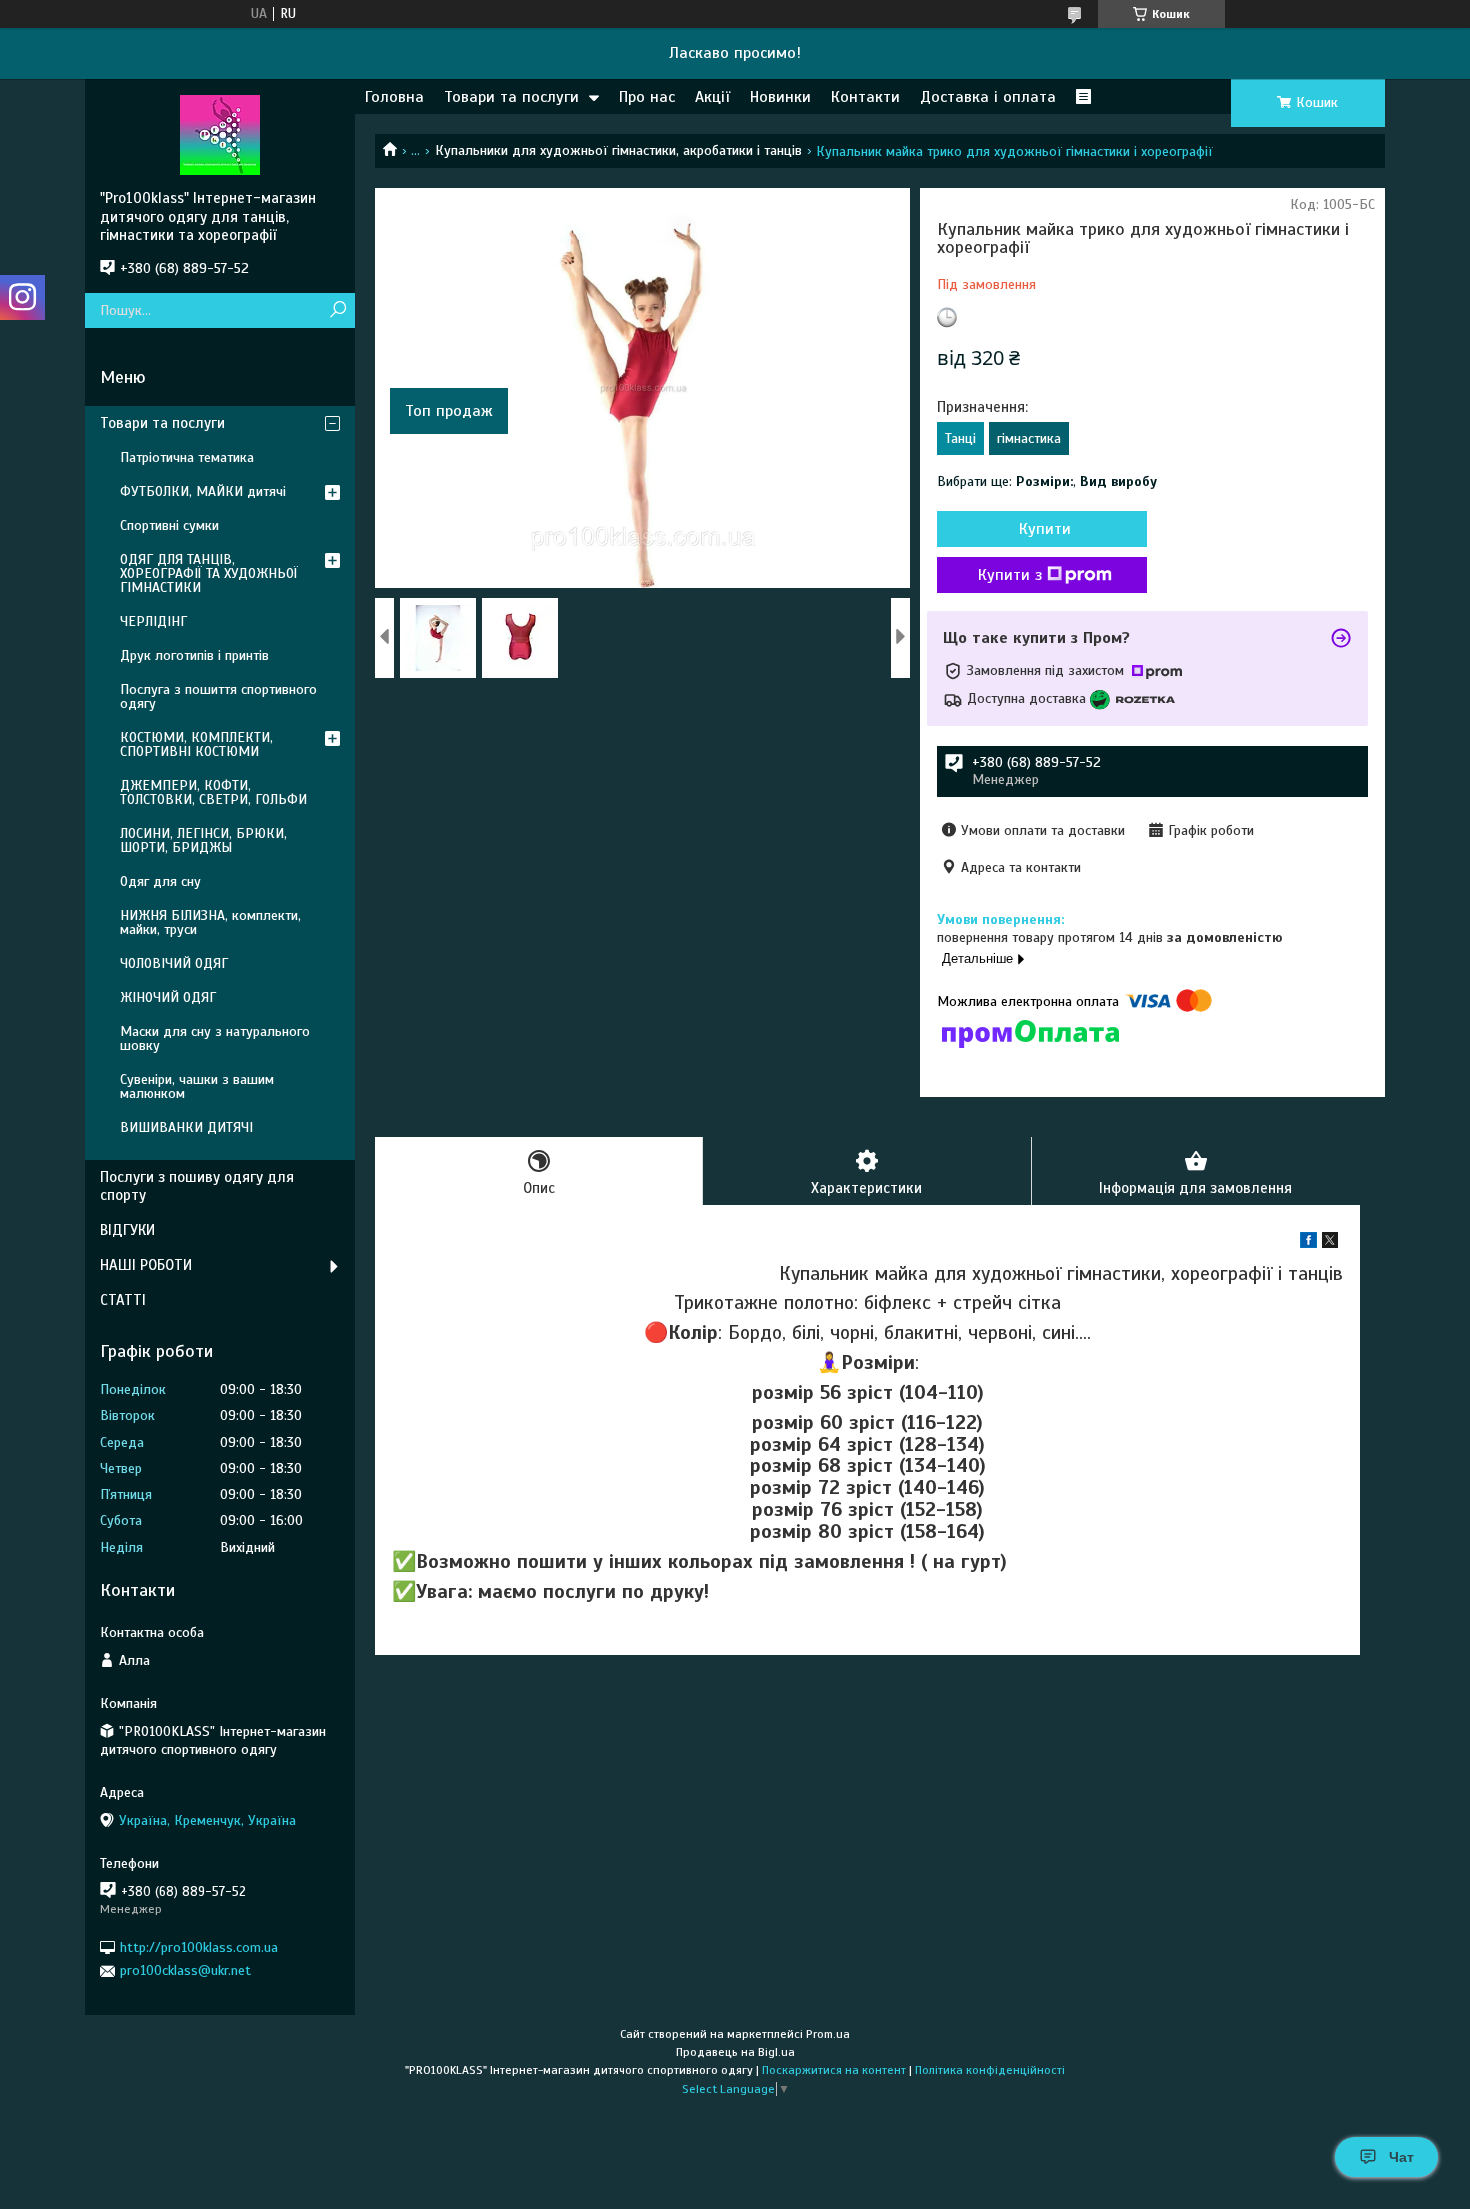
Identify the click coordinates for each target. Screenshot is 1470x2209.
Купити (1045, 529)
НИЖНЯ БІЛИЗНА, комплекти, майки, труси (210, 922)
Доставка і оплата (988, 97)
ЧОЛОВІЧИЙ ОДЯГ (174, 963)
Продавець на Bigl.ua (735, 2052)
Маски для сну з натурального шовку (215, 1038)
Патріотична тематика (187, 457)
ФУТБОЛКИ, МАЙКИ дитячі (203, 491)
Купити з (1010, 575)
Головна (394, 97)
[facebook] (1308, 1243)
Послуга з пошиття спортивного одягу (218, 696)
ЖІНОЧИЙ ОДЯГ (168, 997)
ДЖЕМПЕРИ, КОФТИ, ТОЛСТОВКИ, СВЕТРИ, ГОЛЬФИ (213, 792)
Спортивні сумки (169, 525)
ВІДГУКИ (127, 1230)
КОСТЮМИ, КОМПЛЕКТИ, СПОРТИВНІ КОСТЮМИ (196, 744)
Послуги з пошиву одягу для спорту (197, 1186)
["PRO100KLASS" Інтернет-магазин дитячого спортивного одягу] (220, 134)
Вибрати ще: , (1047, 481)
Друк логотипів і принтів (194, 655)
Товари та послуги (511, 97)
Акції (712, 97)
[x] (1330, 1243)
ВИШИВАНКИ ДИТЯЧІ (186, 1127)
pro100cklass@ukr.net (185, 1970)
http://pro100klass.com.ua (199, 1947)
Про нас (647, 97)
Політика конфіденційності (990, 2070)
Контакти (865, 97)
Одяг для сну (160, 881)
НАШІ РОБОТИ (146, 1265)
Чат (1401, 2157)
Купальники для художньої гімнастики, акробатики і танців (618, 150)
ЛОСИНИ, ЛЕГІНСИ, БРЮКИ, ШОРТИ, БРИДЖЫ (203, 840)
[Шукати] (337, 310)
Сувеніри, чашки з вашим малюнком (197, 1086)
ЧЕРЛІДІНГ (153, 621)
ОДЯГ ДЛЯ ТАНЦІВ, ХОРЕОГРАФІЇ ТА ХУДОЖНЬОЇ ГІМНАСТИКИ (209, 573)
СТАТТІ (123, 1300)
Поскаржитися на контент (834, 2070)
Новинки (780, 97)
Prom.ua (828, 2034)
